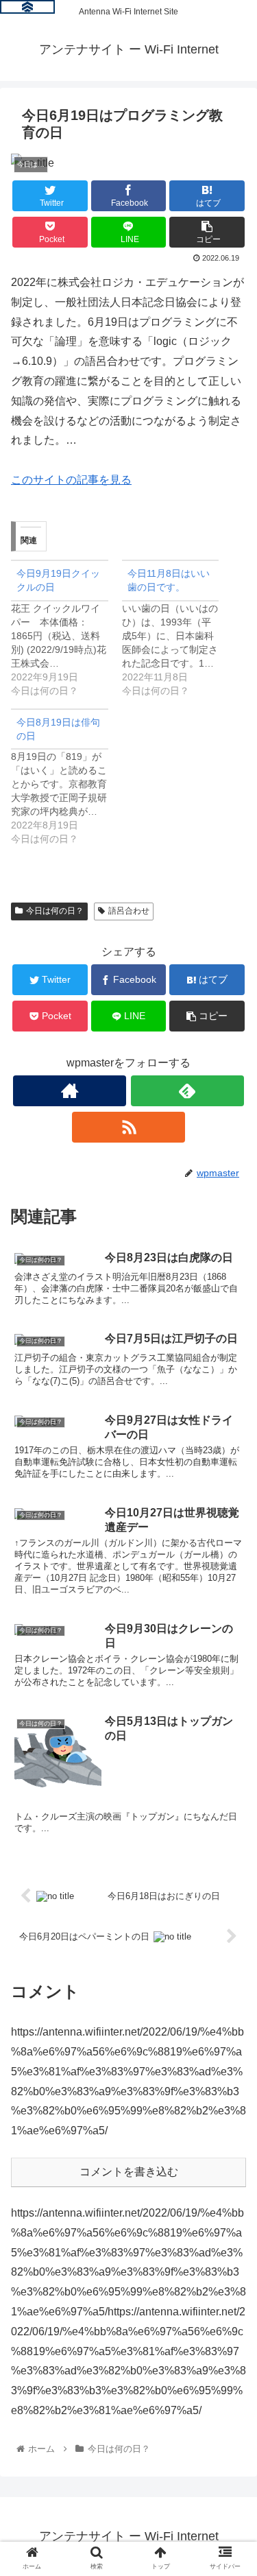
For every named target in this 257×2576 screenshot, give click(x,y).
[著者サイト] (70, 1091)
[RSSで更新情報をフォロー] (128, 1127)
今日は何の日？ (55, 911)
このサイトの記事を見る (71, 480)
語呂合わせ (129, 911)
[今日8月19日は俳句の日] (66, 777)
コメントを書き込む (129, 2172)
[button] (230, 1668)
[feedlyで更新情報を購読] (187, 1091)
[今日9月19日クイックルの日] (66, 629)
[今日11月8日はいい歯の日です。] (178, 629)
